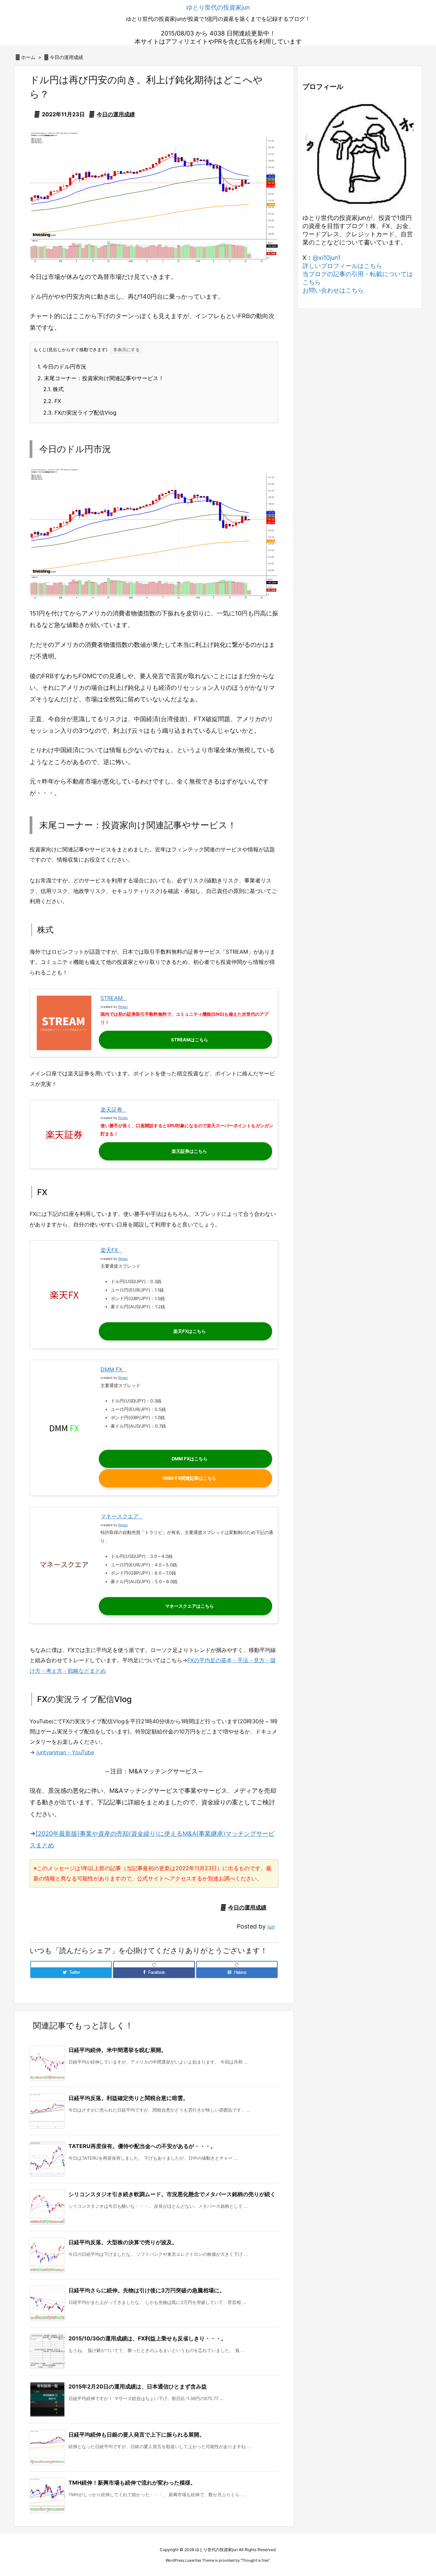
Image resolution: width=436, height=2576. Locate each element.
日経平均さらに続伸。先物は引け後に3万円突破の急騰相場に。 (147, 2290)
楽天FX (109, 1250)
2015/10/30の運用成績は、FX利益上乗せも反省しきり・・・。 (147, 2338)
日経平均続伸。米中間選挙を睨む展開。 (118, 2050)
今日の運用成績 (66, 57)
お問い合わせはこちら (333, 290)
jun (271, 1927)
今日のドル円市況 (62, 367)
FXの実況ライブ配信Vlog (80, 413)
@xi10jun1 (327, 258)
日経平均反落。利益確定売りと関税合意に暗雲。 (128, 2098)
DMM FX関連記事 (181, 1478)
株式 (53, 389)
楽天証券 (111, 1110)
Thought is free (255, 2560)
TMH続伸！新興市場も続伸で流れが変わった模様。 (132, 2483)
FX (52, 401)
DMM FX (111, 1369)
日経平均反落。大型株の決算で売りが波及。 (123, 2242)
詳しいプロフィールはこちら (342, 266)
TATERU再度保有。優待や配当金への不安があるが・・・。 (142, 2146)
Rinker (123, 1007)
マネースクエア (120, 1516)
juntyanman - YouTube (65, 1752)
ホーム (28, 57)
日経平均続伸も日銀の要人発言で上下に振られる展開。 (137, 2434)
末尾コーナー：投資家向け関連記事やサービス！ (101, 378)
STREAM (112, 998)
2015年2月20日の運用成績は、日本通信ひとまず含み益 (138, 2386)
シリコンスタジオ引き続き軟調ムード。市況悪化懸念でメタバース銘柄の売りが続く (172, 2194)
